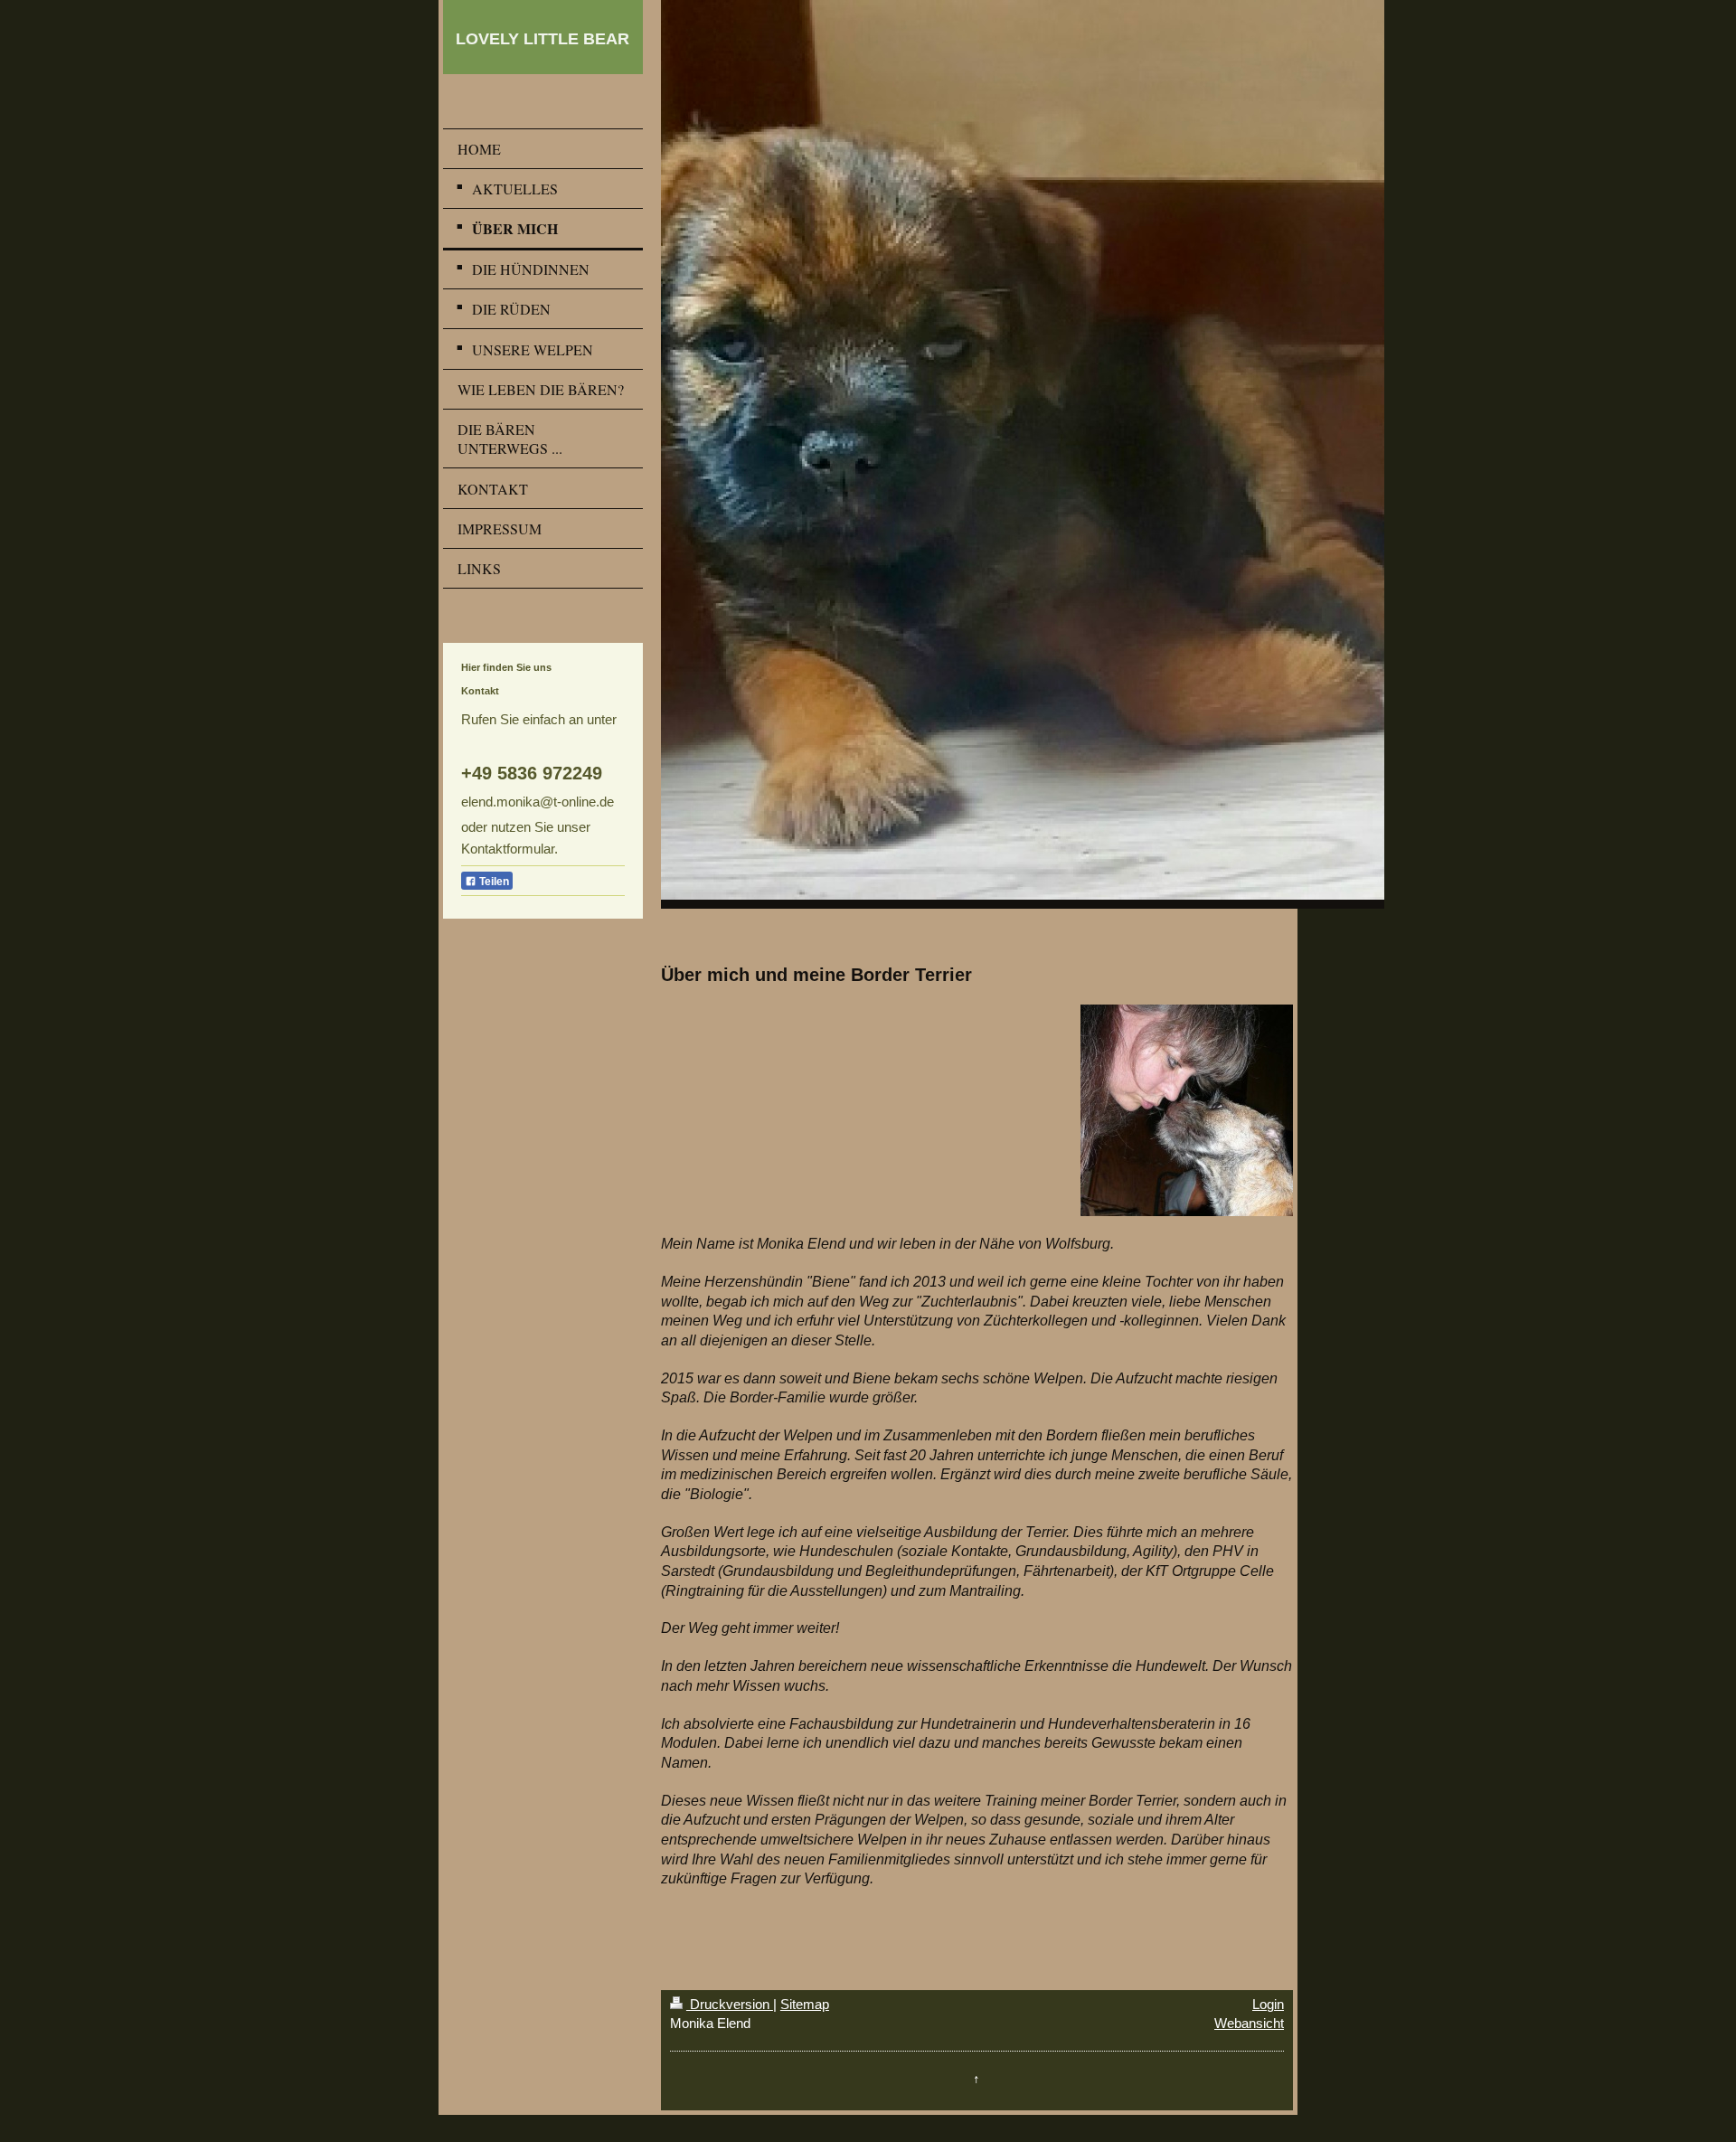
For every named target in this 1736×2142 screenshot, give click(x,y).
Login (1268, 2004)
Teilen (493, 882)
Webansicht (1249, 2023)
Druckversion (730, 2004)
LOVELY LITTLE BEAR (542, 39)
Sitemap (805, 2004)
